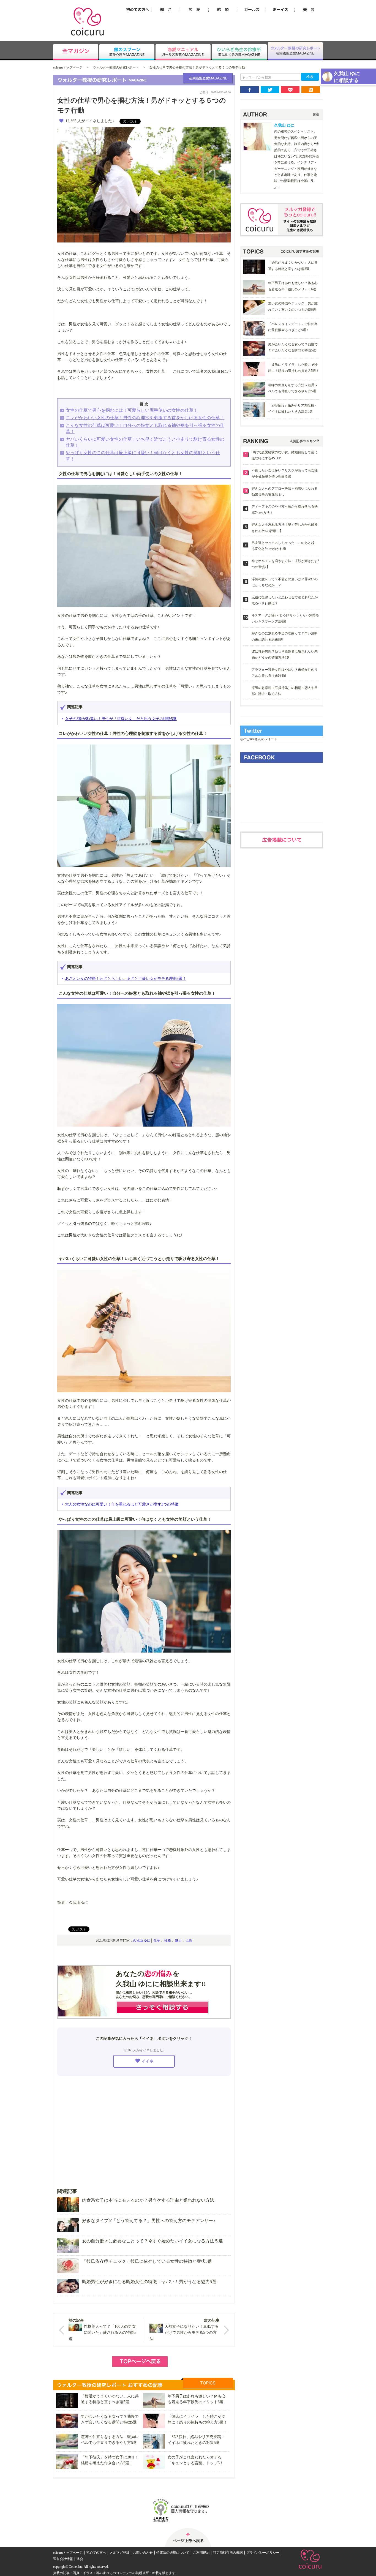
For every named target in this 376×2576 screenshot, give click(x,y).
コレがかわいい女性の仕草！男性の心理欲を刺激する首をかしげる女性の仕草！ (145, 418)
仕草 (157, 1940)
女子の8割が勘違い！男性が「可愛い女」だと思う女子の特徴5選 (121, 719)
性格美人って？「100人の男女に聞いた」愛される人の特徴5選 (102, 2333)
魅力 (178, 1940)
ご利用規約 (201, 2553)
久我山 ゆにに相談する (347, 77)
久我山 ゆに (142, 1940)
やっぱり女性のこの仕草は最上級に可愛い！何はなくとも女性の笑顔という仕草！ (143, 456)
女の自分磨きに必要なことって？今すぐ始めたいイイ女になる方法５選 (152, 2241)
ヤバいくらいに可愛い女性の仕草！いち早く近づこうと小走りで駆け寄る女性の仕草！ (145, 442)
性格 (168, 1940)
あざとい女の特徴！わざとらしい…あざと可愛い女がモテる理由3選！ (126, 979)
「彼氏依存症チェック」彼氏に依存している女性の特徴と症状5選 (147, 2261)
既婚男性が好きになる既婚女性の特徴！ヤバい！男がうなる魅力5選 (149, 2282)
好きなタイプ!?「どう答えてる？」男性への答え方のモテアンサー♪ (149, 2221)
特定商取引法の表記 (228, 2553)
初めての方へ (96, 2553)
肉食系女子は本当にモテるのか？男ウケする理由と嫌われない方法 (148, 2200)
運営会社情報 (63, 2559)
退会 (80, 2559)
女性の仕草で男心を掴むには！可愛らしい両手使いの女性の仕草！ (132, 410)
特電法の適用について (173, 2553)
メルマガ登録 (119, 2553)
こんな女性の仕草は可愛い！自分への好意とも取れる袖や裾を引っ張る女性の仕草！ (145, 428)
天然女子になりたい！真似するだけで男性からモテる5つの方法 (184, 2333)
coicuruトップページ (68, 67)
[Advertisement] (144, 2128)
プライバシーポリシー (263, 2553)
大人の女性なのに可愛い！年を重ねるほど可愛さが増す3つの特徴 (122, 1504)
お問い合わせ (143, 2553)
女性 (189, 1940)
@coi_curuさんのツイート (259, 739)
